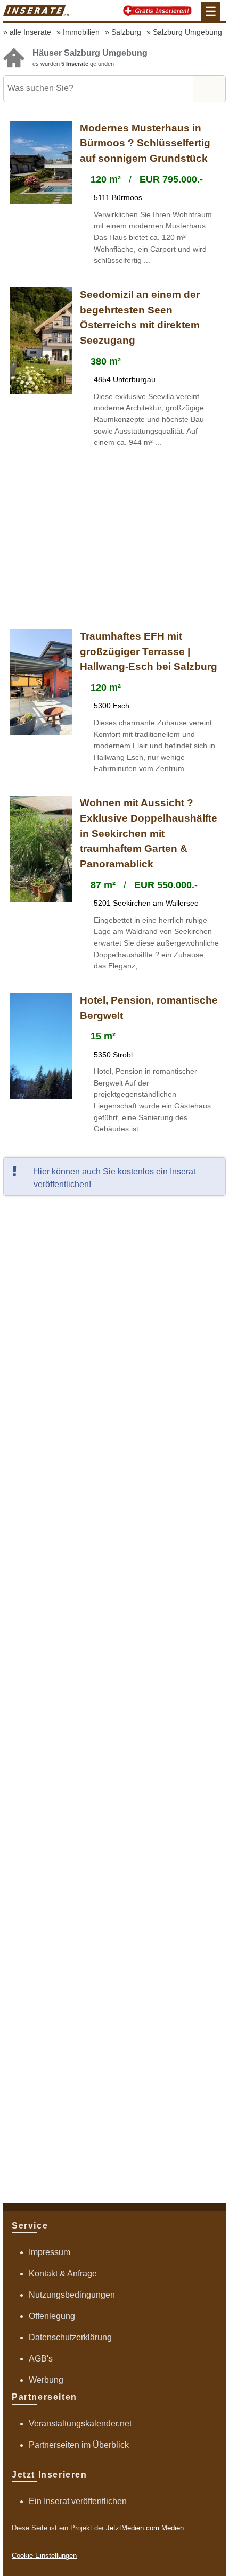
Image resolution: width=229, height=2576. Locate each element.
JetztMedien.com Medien (145, 2528)
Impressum (50, 2252)
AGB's (41, 2359)
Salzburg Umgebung (187, 32)
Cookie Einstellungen (44, 2556)
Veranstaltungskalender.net (80, 2424)
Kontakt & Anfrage (63, 2273)
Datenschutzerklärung (70, 2337)
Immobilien (81, 32)
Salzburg (126, 32)
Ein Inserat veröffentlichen (78, 2501)
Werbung (46, 2380)
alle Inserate (30, 32)
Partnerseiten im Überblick (79, 2445)
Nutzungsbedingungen (72, 2295)
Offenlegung (52, 2316)
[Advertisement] (114, 540)
